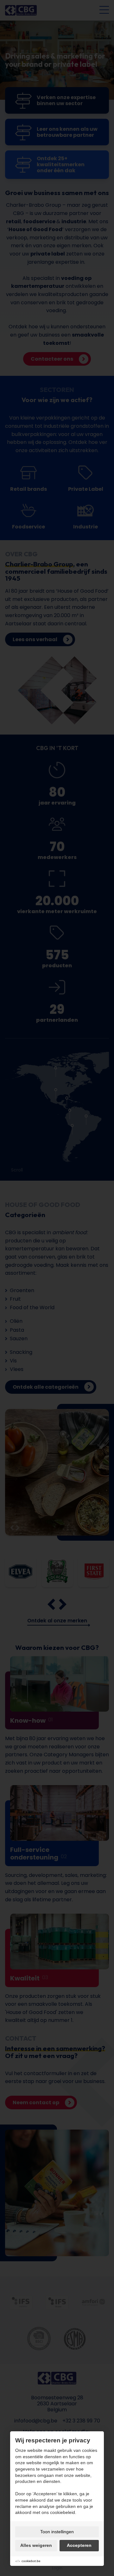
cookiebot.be (31, 2561)
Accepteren (79, 2545)
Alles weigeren (36, 2545)
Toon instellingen (57, 2532)
